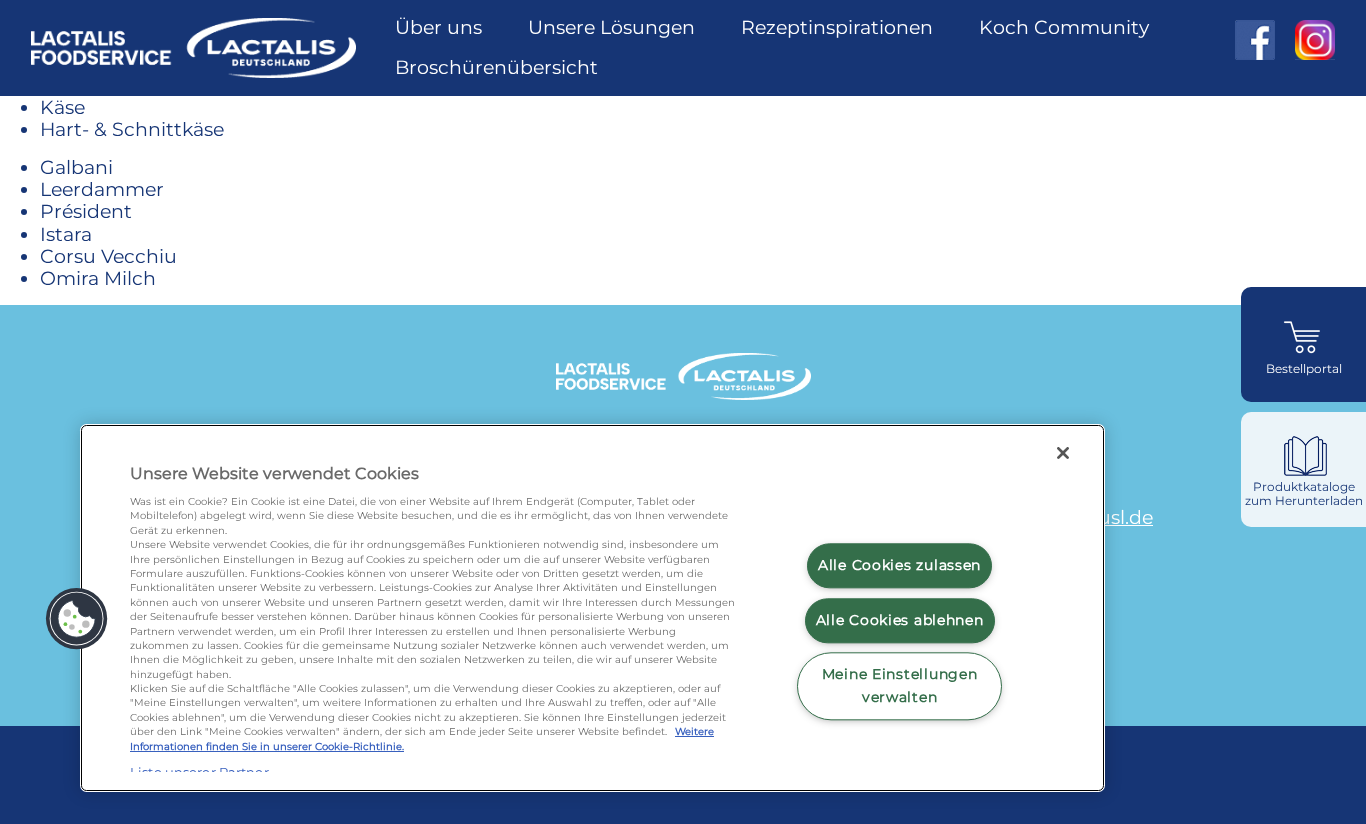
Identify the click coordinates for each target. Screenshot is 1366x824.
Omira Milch (98, 278)
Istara (66, 234)
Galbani (76, 167)
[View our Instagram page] (1305, 40)
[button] (77, 619)
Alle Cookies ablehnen (900, 619)
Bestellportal (1304, 369)
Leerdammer (102, 189)
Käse (62, 107)
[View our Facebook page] (1255, 40)
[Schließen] (1063, 453)
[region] (592, 608)
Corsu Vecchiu (108, 256)
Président (86, 211)
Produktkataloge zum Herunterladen (1304, 493)
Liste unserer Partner (199, 771)
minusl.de (1106, 517)
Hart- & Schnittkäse (132, 129)
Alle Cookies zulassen (899, 565)
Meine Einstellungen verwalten (900, 685)
